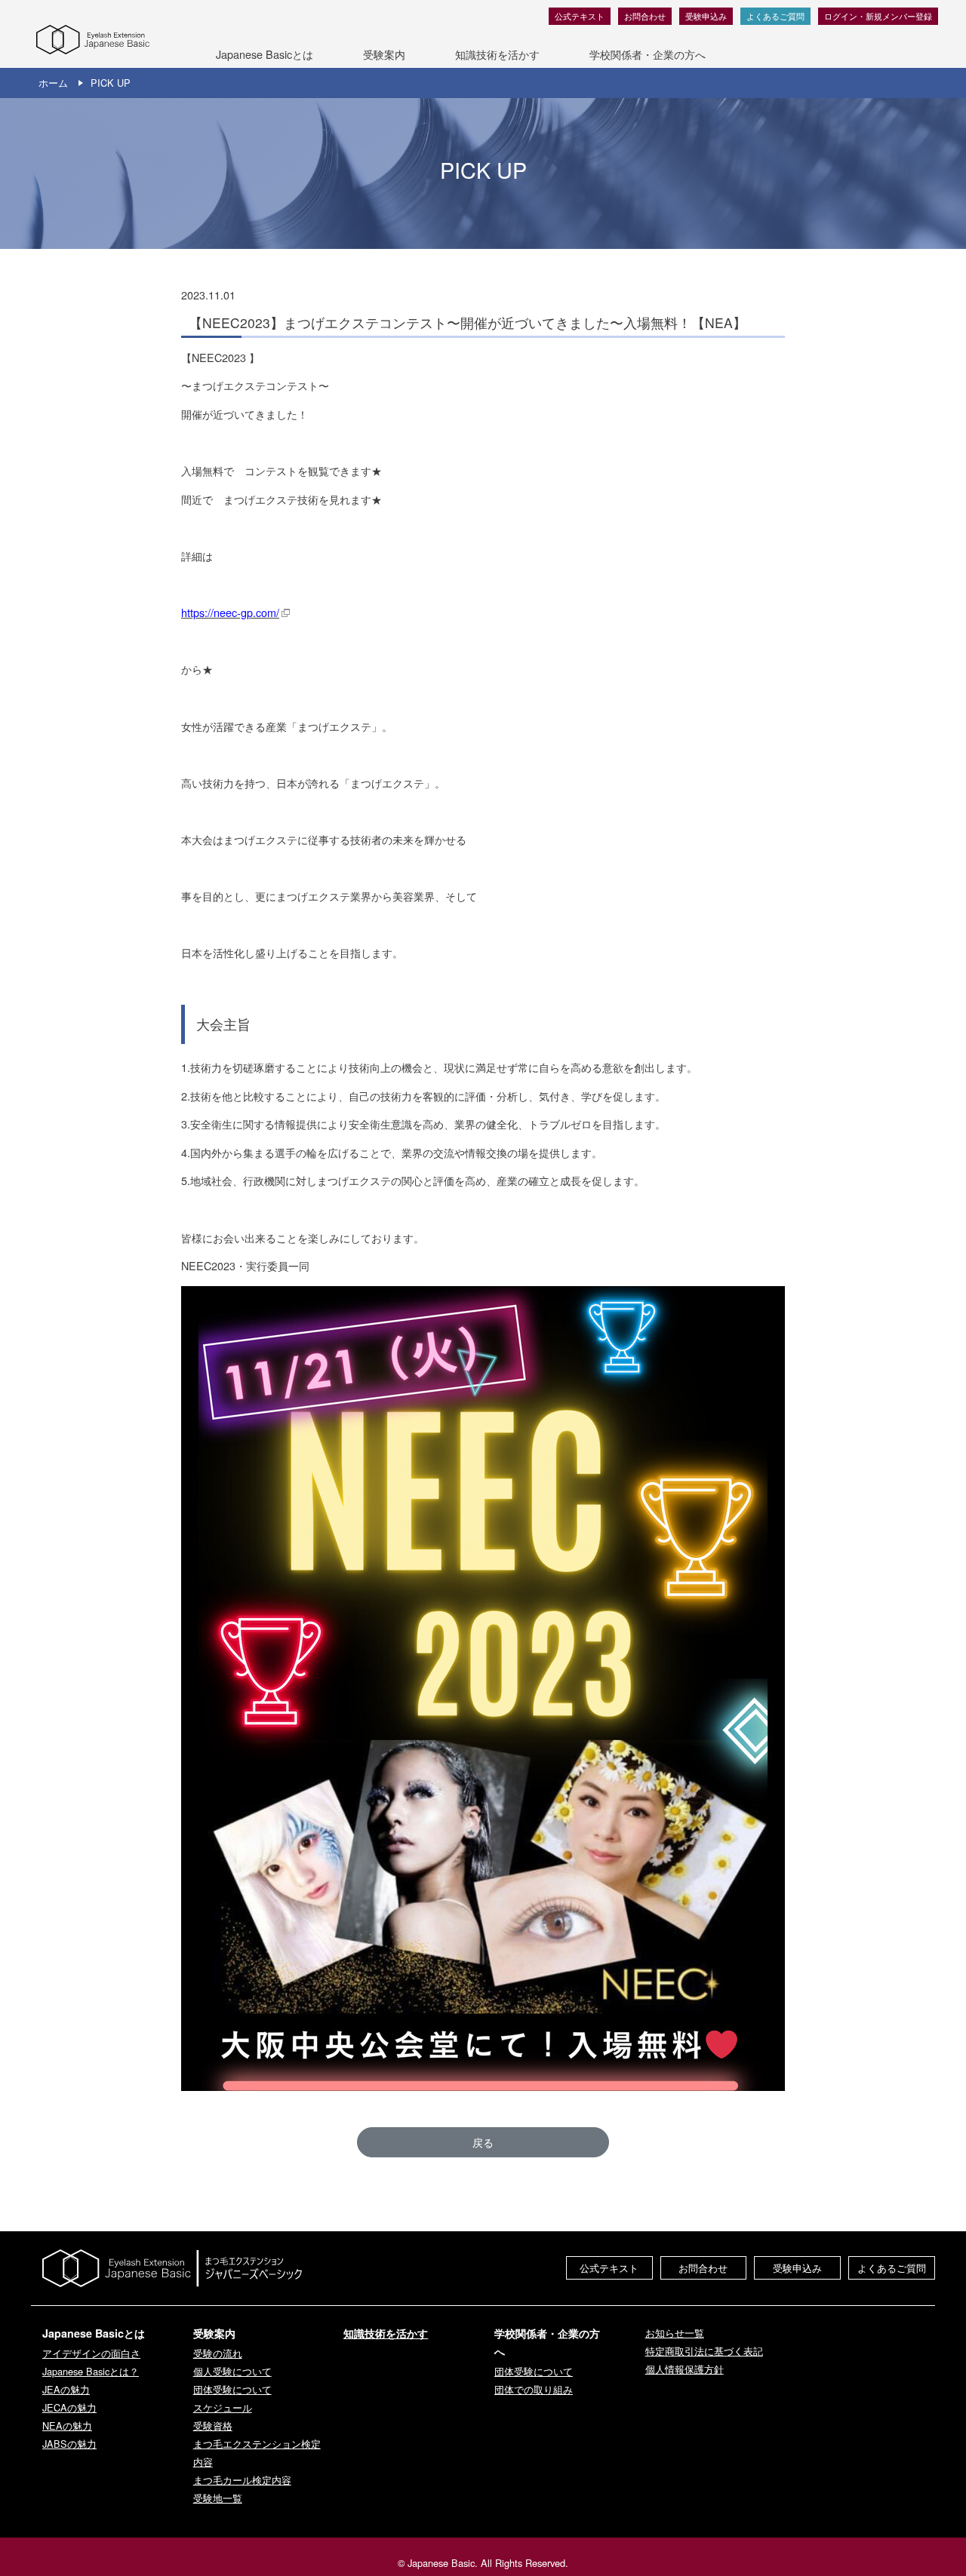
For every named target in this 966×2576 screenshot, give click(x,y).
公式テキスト (580, 16)
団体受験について (232, 2389)
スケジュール (223, 2407)
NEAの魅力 (67, 2426)
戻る (483, 2142)
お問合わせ (645, 16)
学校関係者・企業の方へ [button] (648, 54)
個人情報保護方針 (685, 2369)
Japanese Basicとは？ (91, 2371)
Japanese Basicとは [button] (265, 54)
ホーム (53, 83)
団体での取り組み (534, 2389)
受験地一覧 (218, 2498)
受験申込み (706, 16)
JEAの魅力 (66, 2389)
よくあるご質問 (775, 16)
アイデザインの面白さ (91, 2353)
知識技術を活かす (497, 54)
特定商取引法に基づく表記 (704, 2351)
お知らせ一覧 (675, 2333)
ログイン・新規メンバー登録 (878, 16)
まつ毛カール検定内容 (242, 2480)
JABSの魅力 (69, 2444)
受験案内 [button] (384, 54)
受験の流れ (218, 2353)
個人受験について (232, 2371)
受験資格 (213, 2426)
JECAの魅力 (69, 2407)
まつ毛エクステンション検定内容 (257, 2453)
